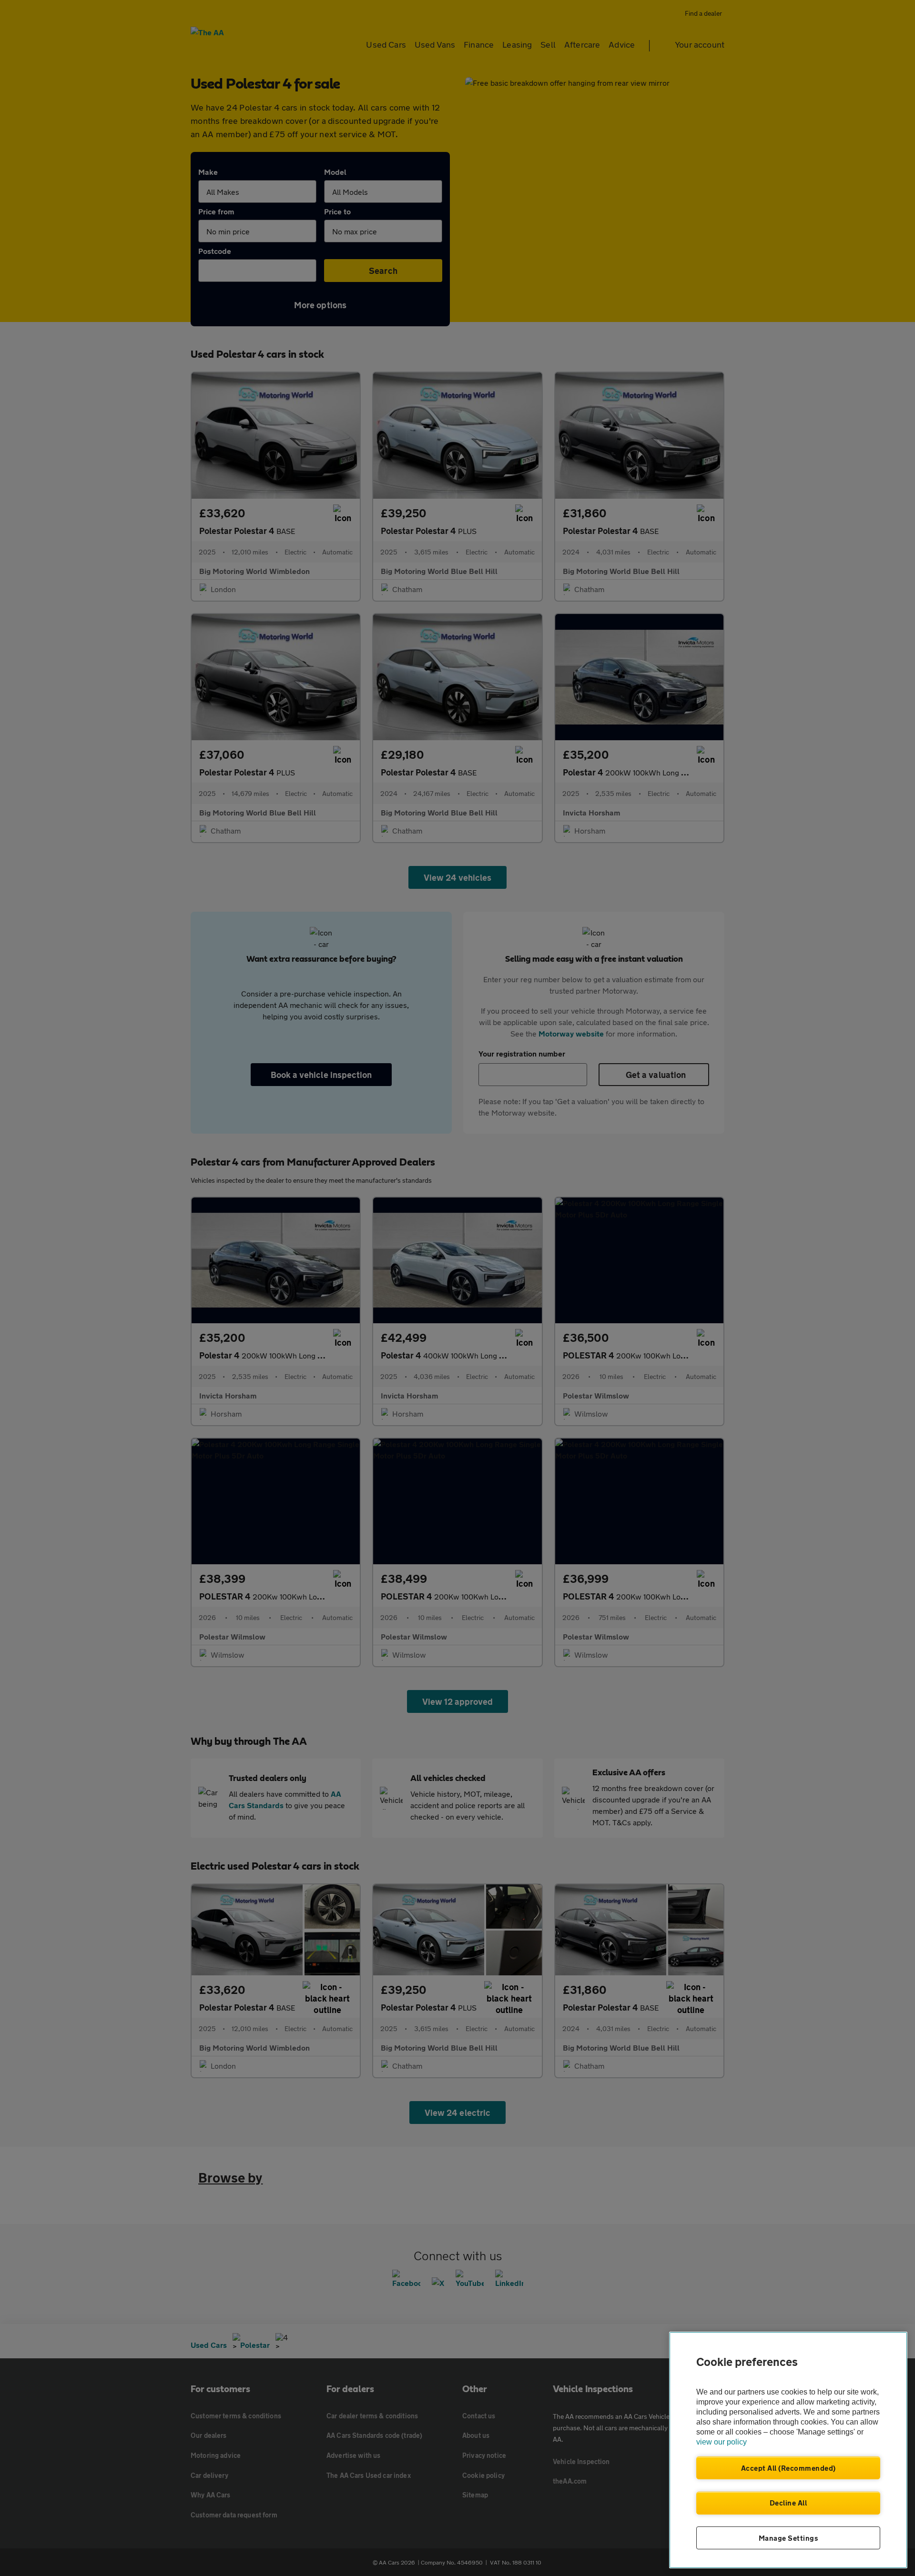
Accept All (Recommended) (788, 2468)
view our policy (722, 2442)
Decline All (788, 2503)
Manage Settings (788, 2538)
